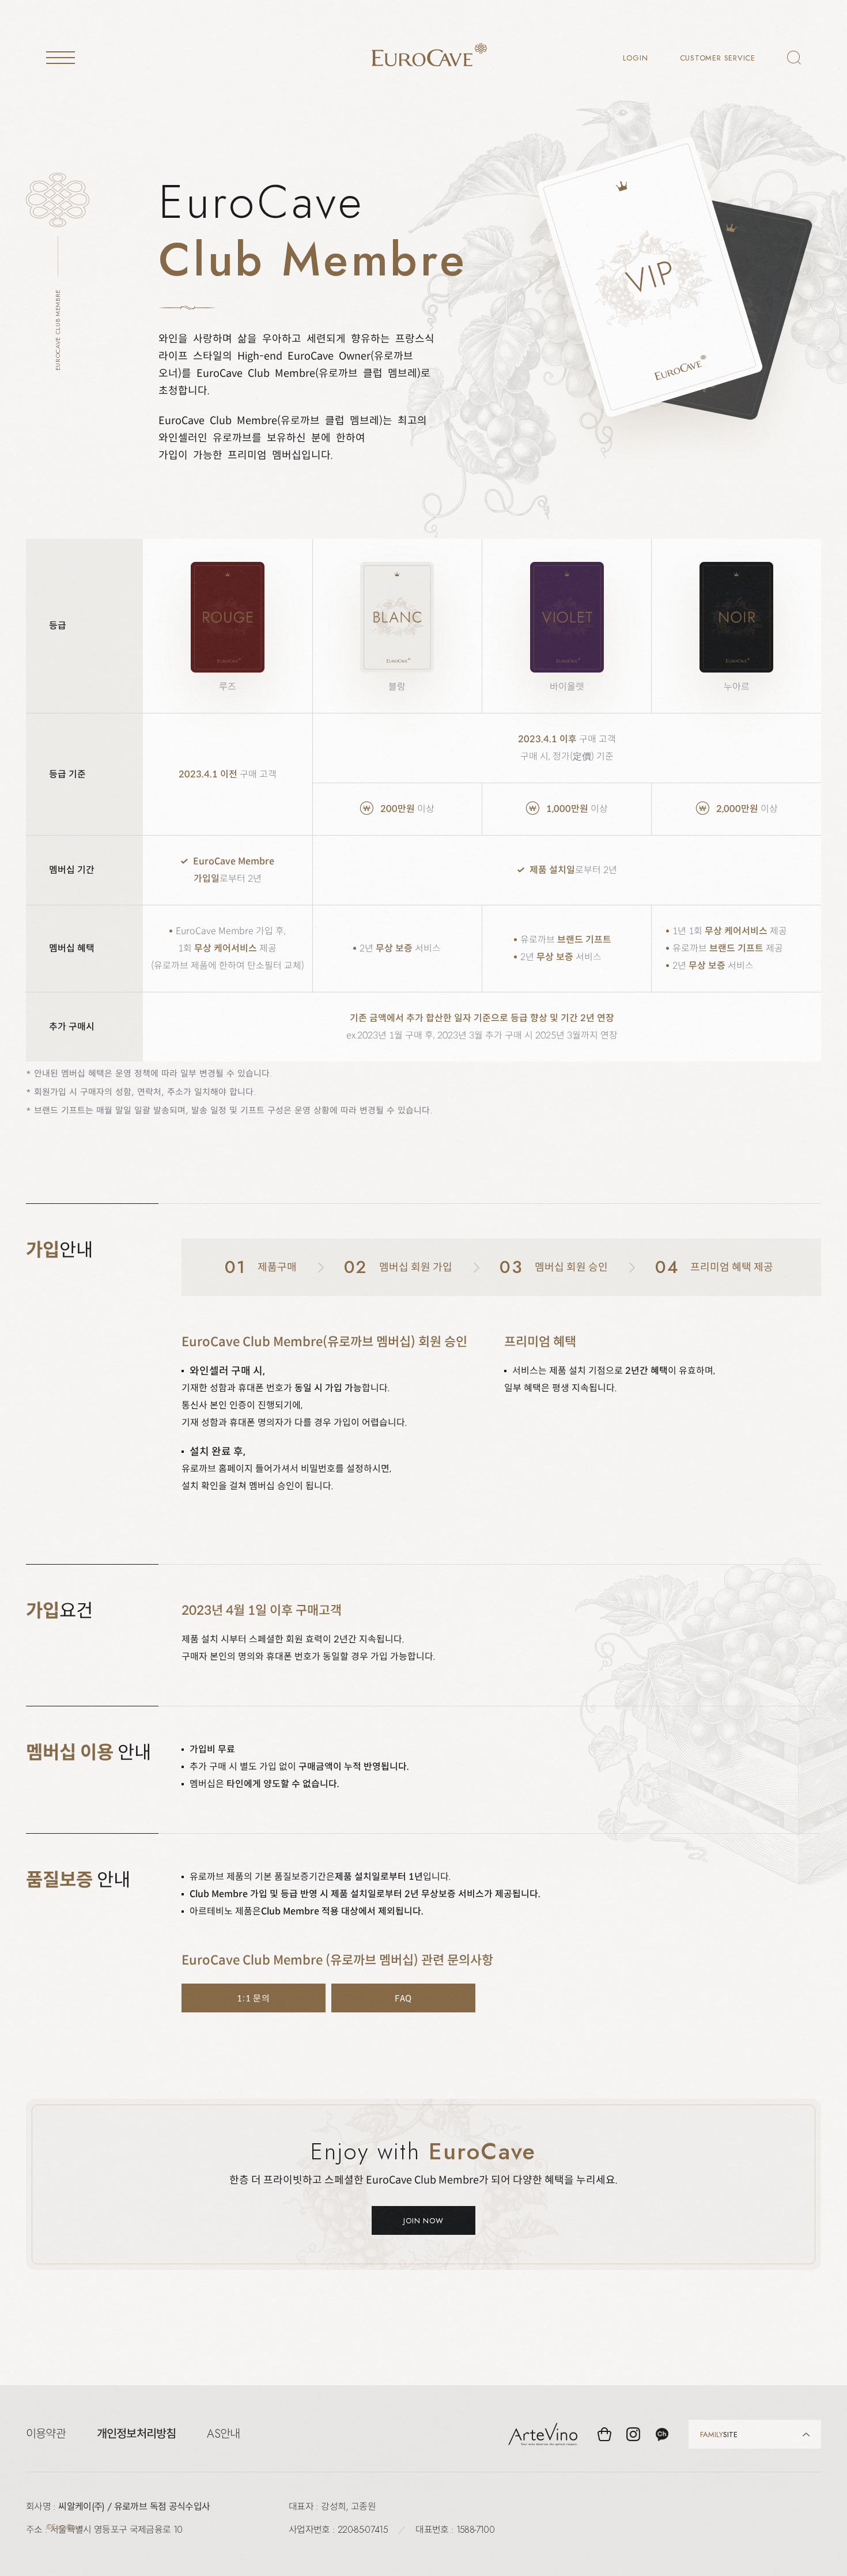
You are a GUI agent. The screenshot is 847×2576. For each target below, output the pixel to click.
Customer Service (718, 58)
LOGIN (636, 58)
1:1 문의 (254, 1998)
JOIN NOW (423, 2221)
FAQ (404, 1998)
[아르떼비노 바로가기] (543, 2434)
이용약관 (46, 2434)
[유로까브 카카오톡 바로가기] (662, 2434)
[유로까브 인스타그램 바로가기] (633, 2434)
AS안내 (223, 2434)
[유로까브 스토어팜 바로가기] (604, 2434)
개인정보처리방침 (137, 2434)
